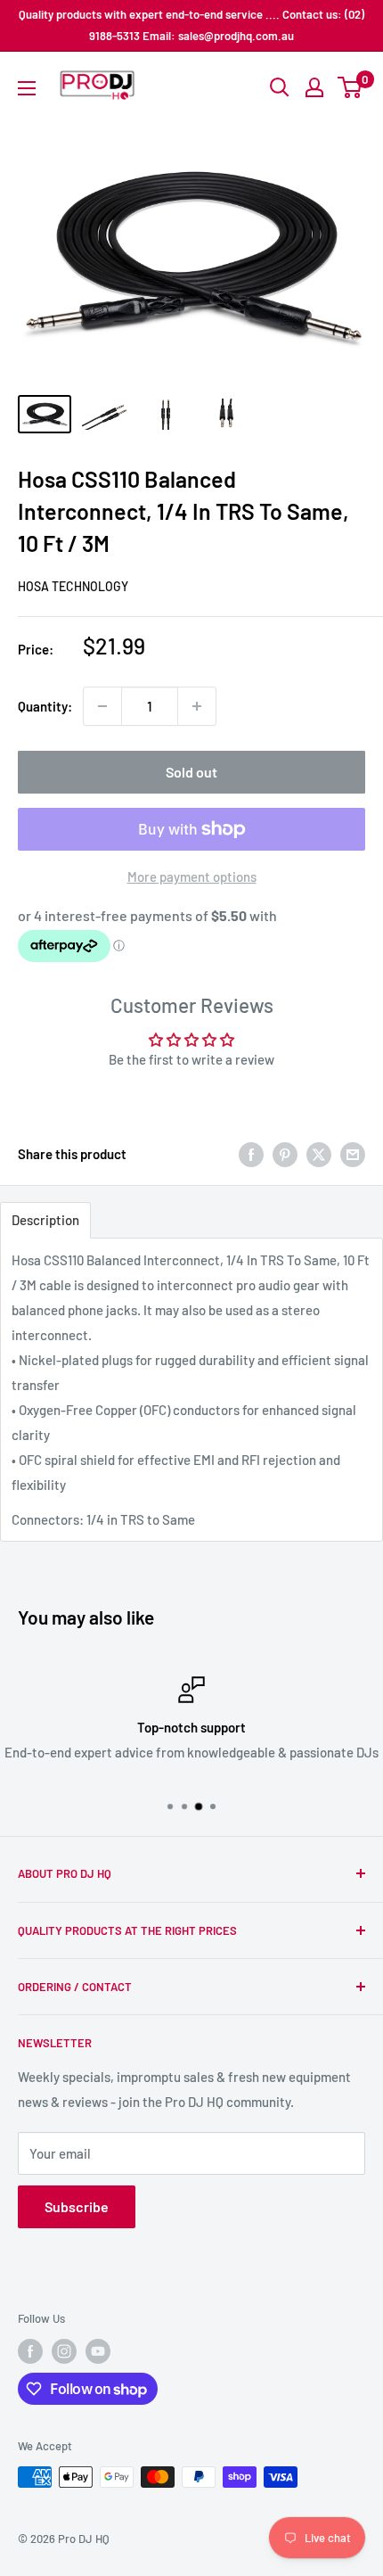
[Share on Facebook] (251, 1154)
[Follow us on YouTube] (98, 2351)
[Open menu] (27, 88)
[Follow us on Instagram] (64, 2351)
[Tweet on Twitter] (319, 1154)
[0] (350, 87)
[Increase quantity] (197, 706)
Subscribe (77, 2206)
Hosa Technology (73, 586)
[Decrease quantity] (102, 706)
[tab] (45, 1220)
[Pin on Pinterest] (285, 1154)
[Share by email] (353, 1154)
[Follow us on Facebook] (30, 2351)
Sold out (191, 772)
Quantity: (45, 706)
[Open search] (280, 87)
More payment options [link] (192, 876)
